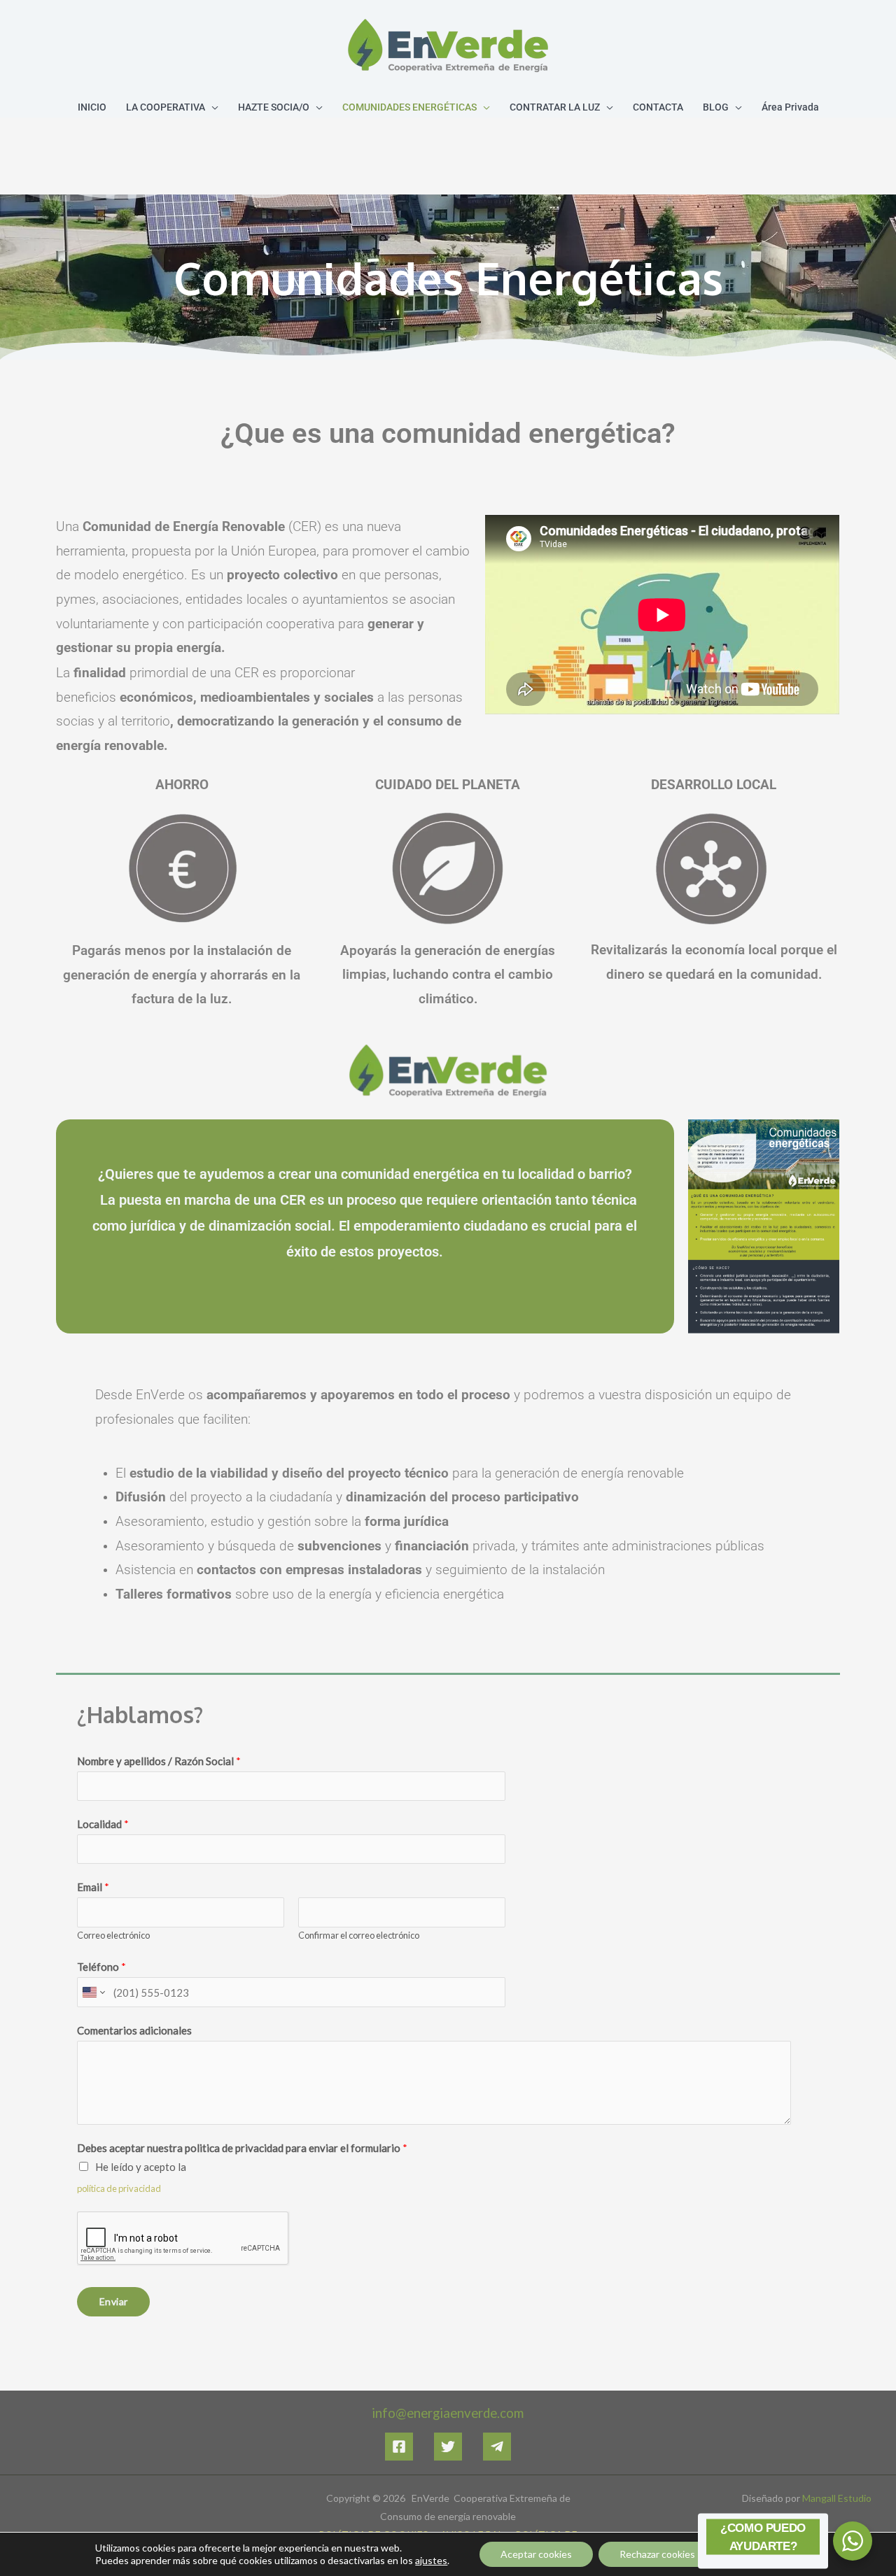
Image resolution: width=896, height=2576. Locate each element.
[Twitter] (448, 2447)
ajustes (431, 2560)
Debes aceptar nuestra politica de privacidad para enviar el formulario (242, 2148)
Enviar (113, 2301)
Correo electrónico (113, 1935)
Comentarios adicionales (134, 2030)
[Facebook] (399, 2447)
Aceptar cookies (536, 2554)
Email (93, 1887)
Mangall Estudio (837, 2498)
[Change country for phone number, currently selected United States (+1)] (93, 1992)
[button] (212, 107)
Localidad (103, 1824)
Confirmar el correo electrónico (359, 1935)
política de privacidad (119, 2188)
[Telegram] (497, 2447)
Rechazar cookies (657, 2554)
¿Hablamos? (140, 1714)
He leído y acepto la (141, 2167)
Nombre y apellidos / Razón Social (159, 1761)
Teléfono (101, 1967)
